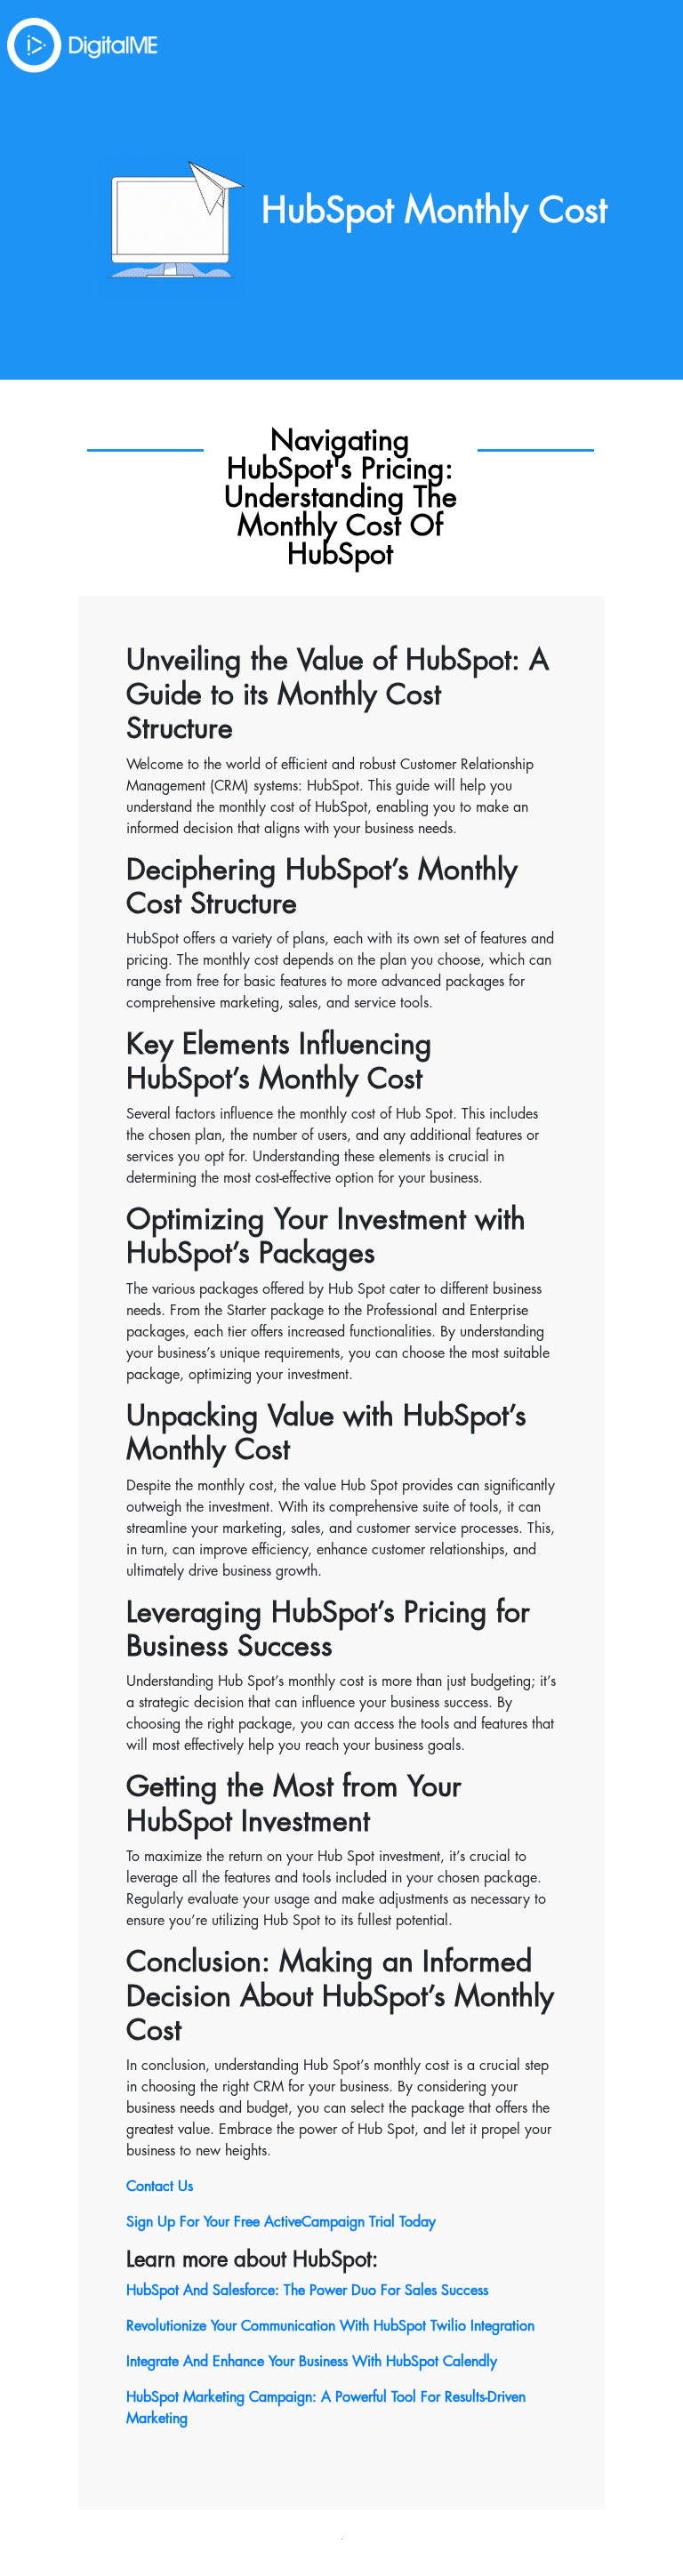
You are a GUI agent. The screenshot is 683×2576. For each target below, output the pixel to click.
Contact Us (160, 2187)
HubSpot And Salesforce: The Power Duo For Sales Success (307, 2291)
